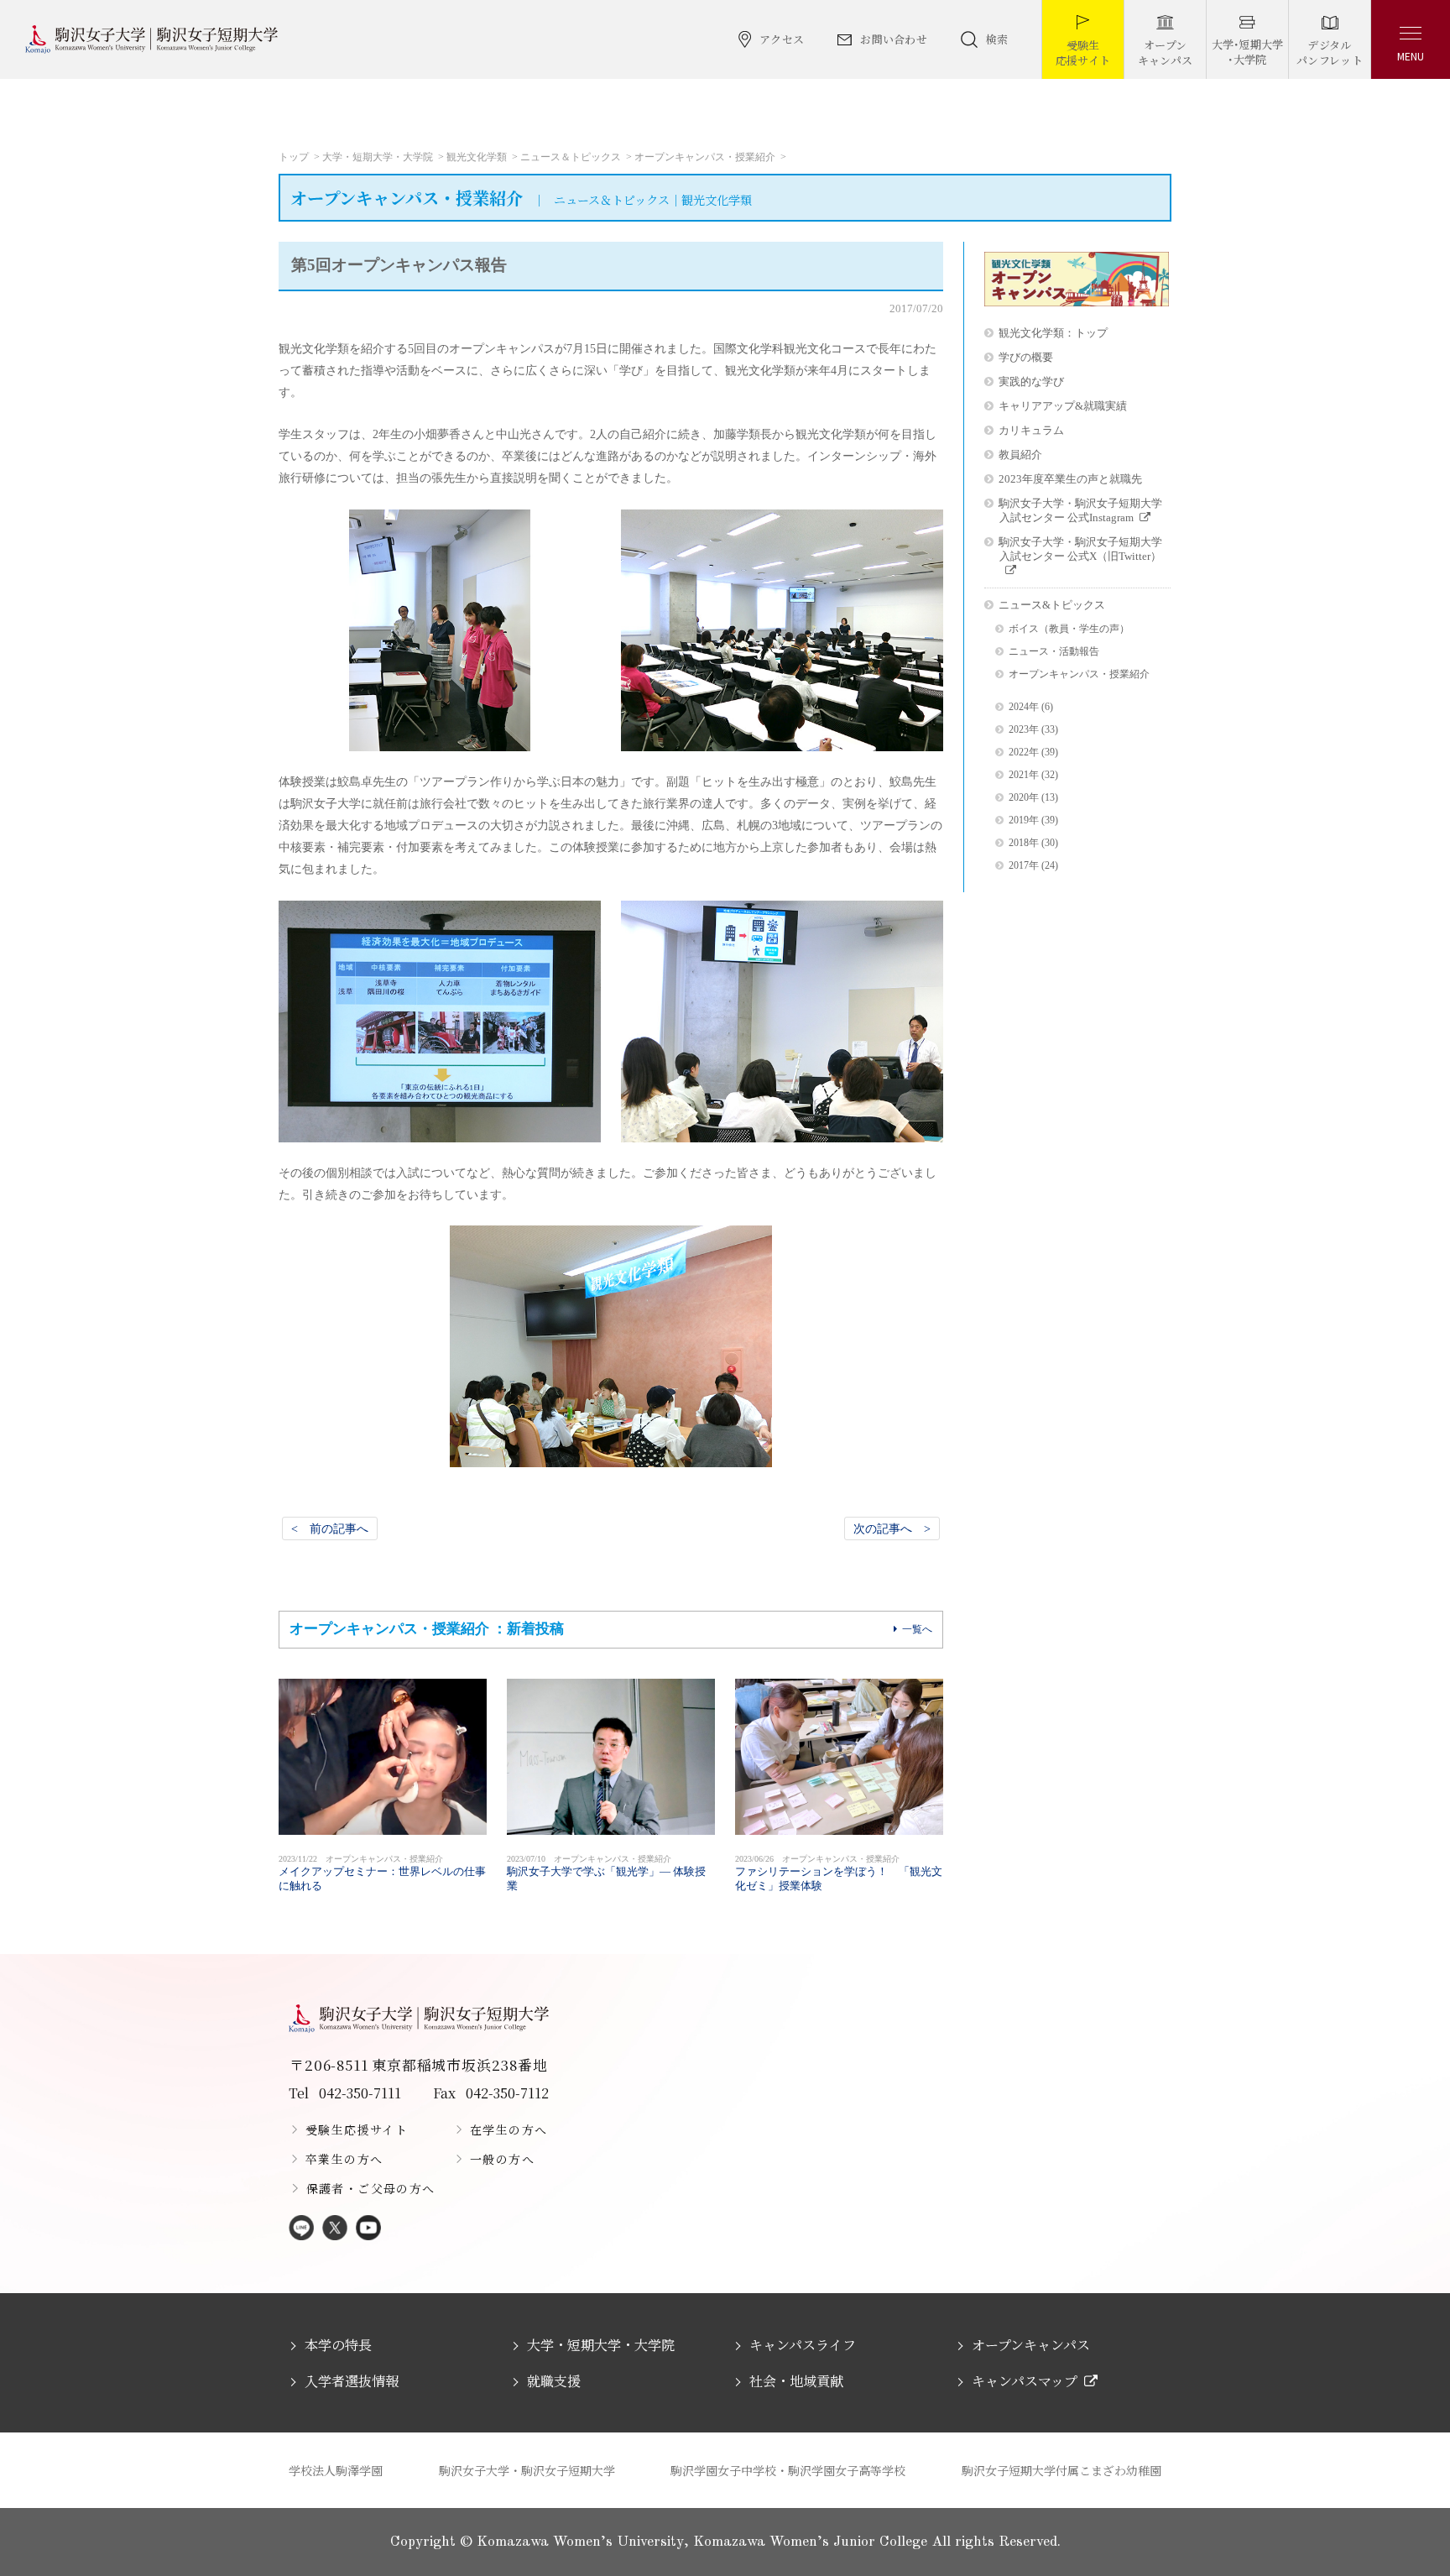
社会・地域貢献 (796, 2381)
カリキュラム (1031, 430)
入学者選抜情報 (352, 2381)
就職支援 (554, 2381)
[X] (335, 2229)
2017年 (1024, 866)
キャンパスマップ (1025, 2381)
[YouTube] (368, 2229)
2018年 (1024, 843)
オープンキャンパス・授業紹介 (705, 157)
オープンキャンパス (1031, 2345)
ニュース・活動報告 (1054, 652)
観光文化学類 (477, 157)
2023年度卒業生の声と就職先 (1070, 479)
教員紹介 (1020, 455)
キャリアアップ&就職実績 (1063, 406)
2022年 (1024, 752)
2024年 (1024, 707)
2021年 (1024, 775)
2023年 (1024, 730)
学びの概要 (1026, 357)
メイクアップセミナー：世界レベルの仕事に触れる (382, 1873)
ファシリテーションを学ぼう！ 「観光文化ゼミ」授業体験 (839, 1873)
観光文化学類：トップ (1053, 333)
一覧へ (917, 1629)
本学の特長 (338, 2345)
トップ (294, 157)
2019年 (1024, 820)
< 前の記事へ (330, 1528)
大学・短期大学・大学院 (378, 157)
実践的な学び (1031, 381)
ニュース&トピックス (1052, 605)
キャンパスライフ (803, 2345)
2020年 (1024, 798)
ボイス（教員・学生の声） (1069, 629)
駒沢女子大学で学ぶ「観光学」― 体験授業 (606, 1873)
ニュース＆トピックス (571, 157)
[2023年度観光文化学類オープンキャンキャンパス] (1077, 302)
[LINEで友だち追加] (301, 2229)
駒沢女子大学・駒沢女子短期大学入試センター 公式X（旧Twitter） (1080, 549)
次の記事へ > (892, 1528)
